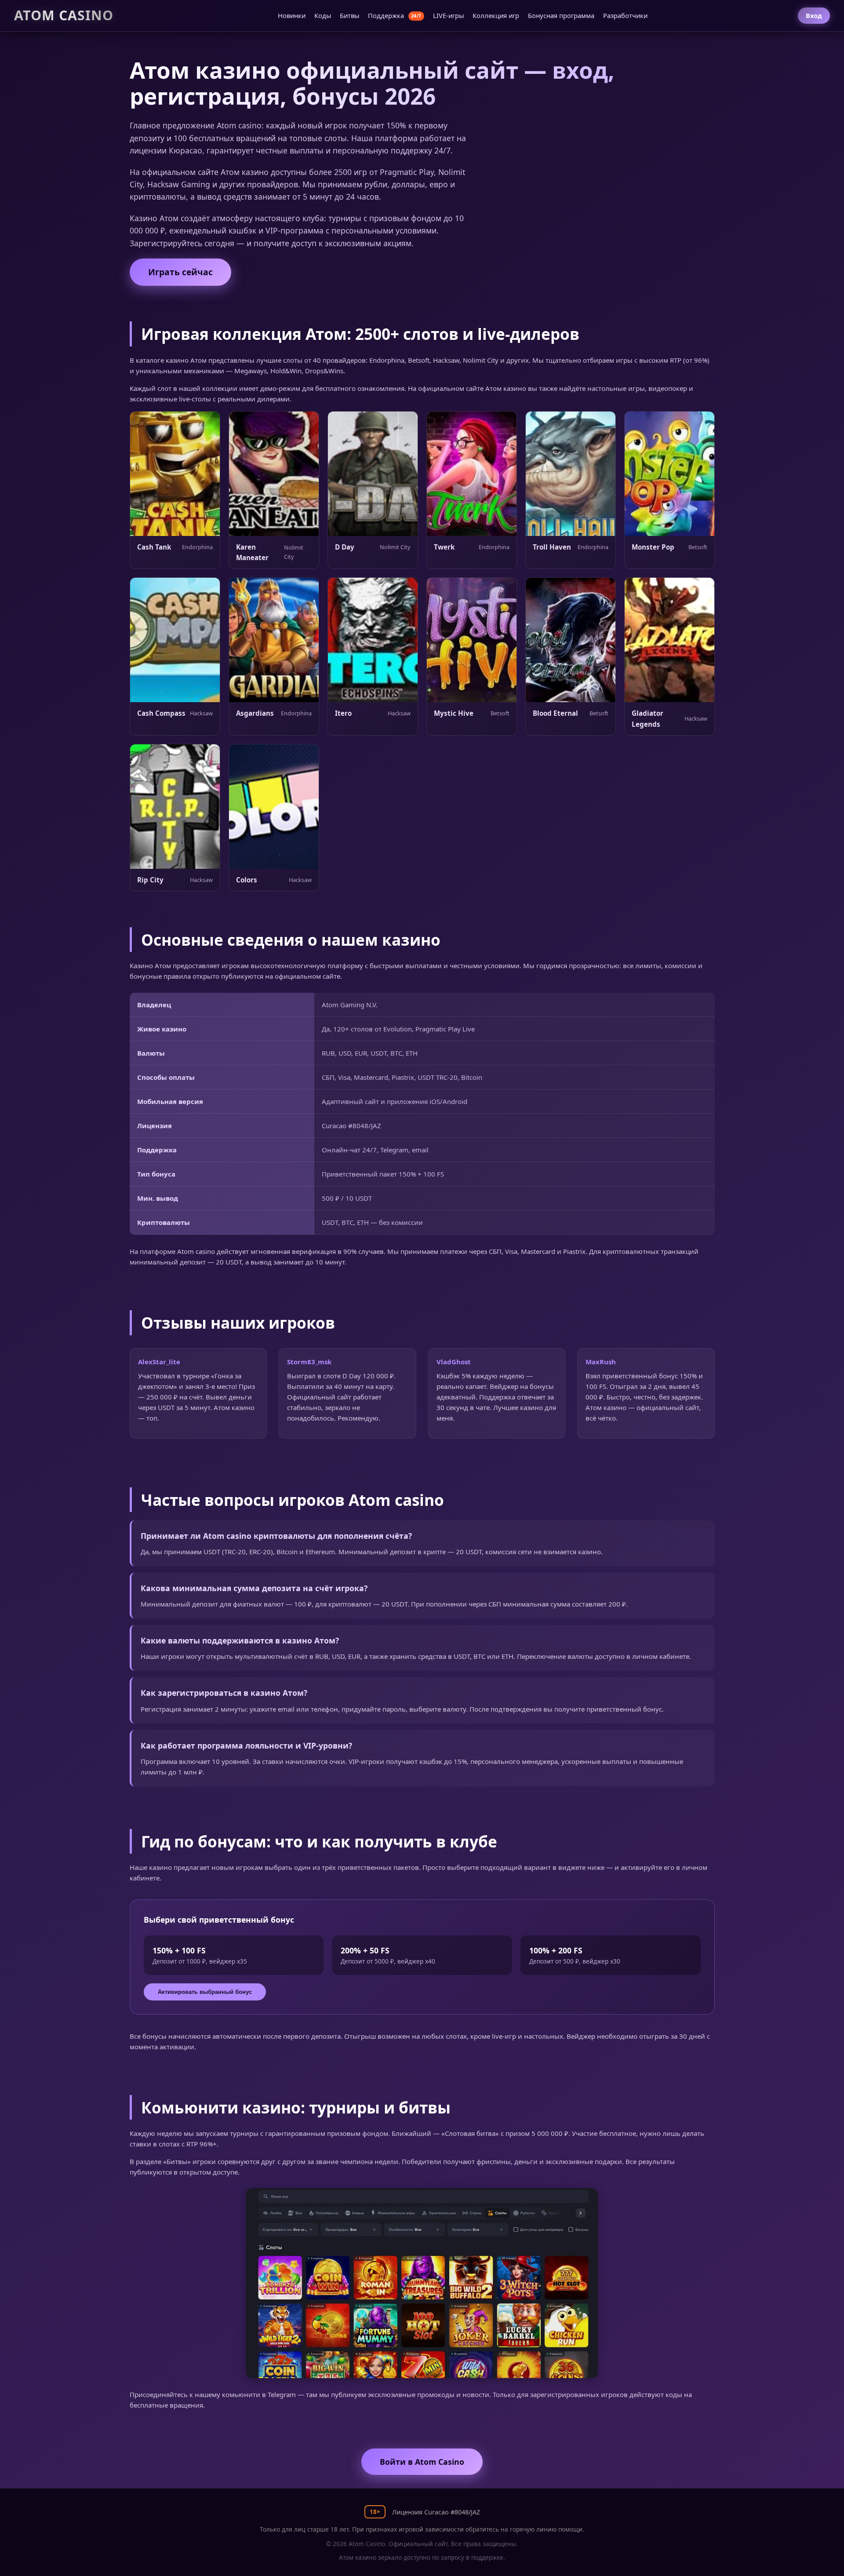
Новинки (292, 15)
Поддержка (395, 15)
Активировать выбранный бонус (205, 1992)
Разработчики (625, 15)
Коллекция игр (496, 15)
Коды (323, 15)
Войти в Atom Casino (422, 2462)
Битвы (349, 15)
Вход (814, 16)
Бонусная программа (561, 15)
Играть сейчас (180, 272)
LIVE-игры (448, 15)
